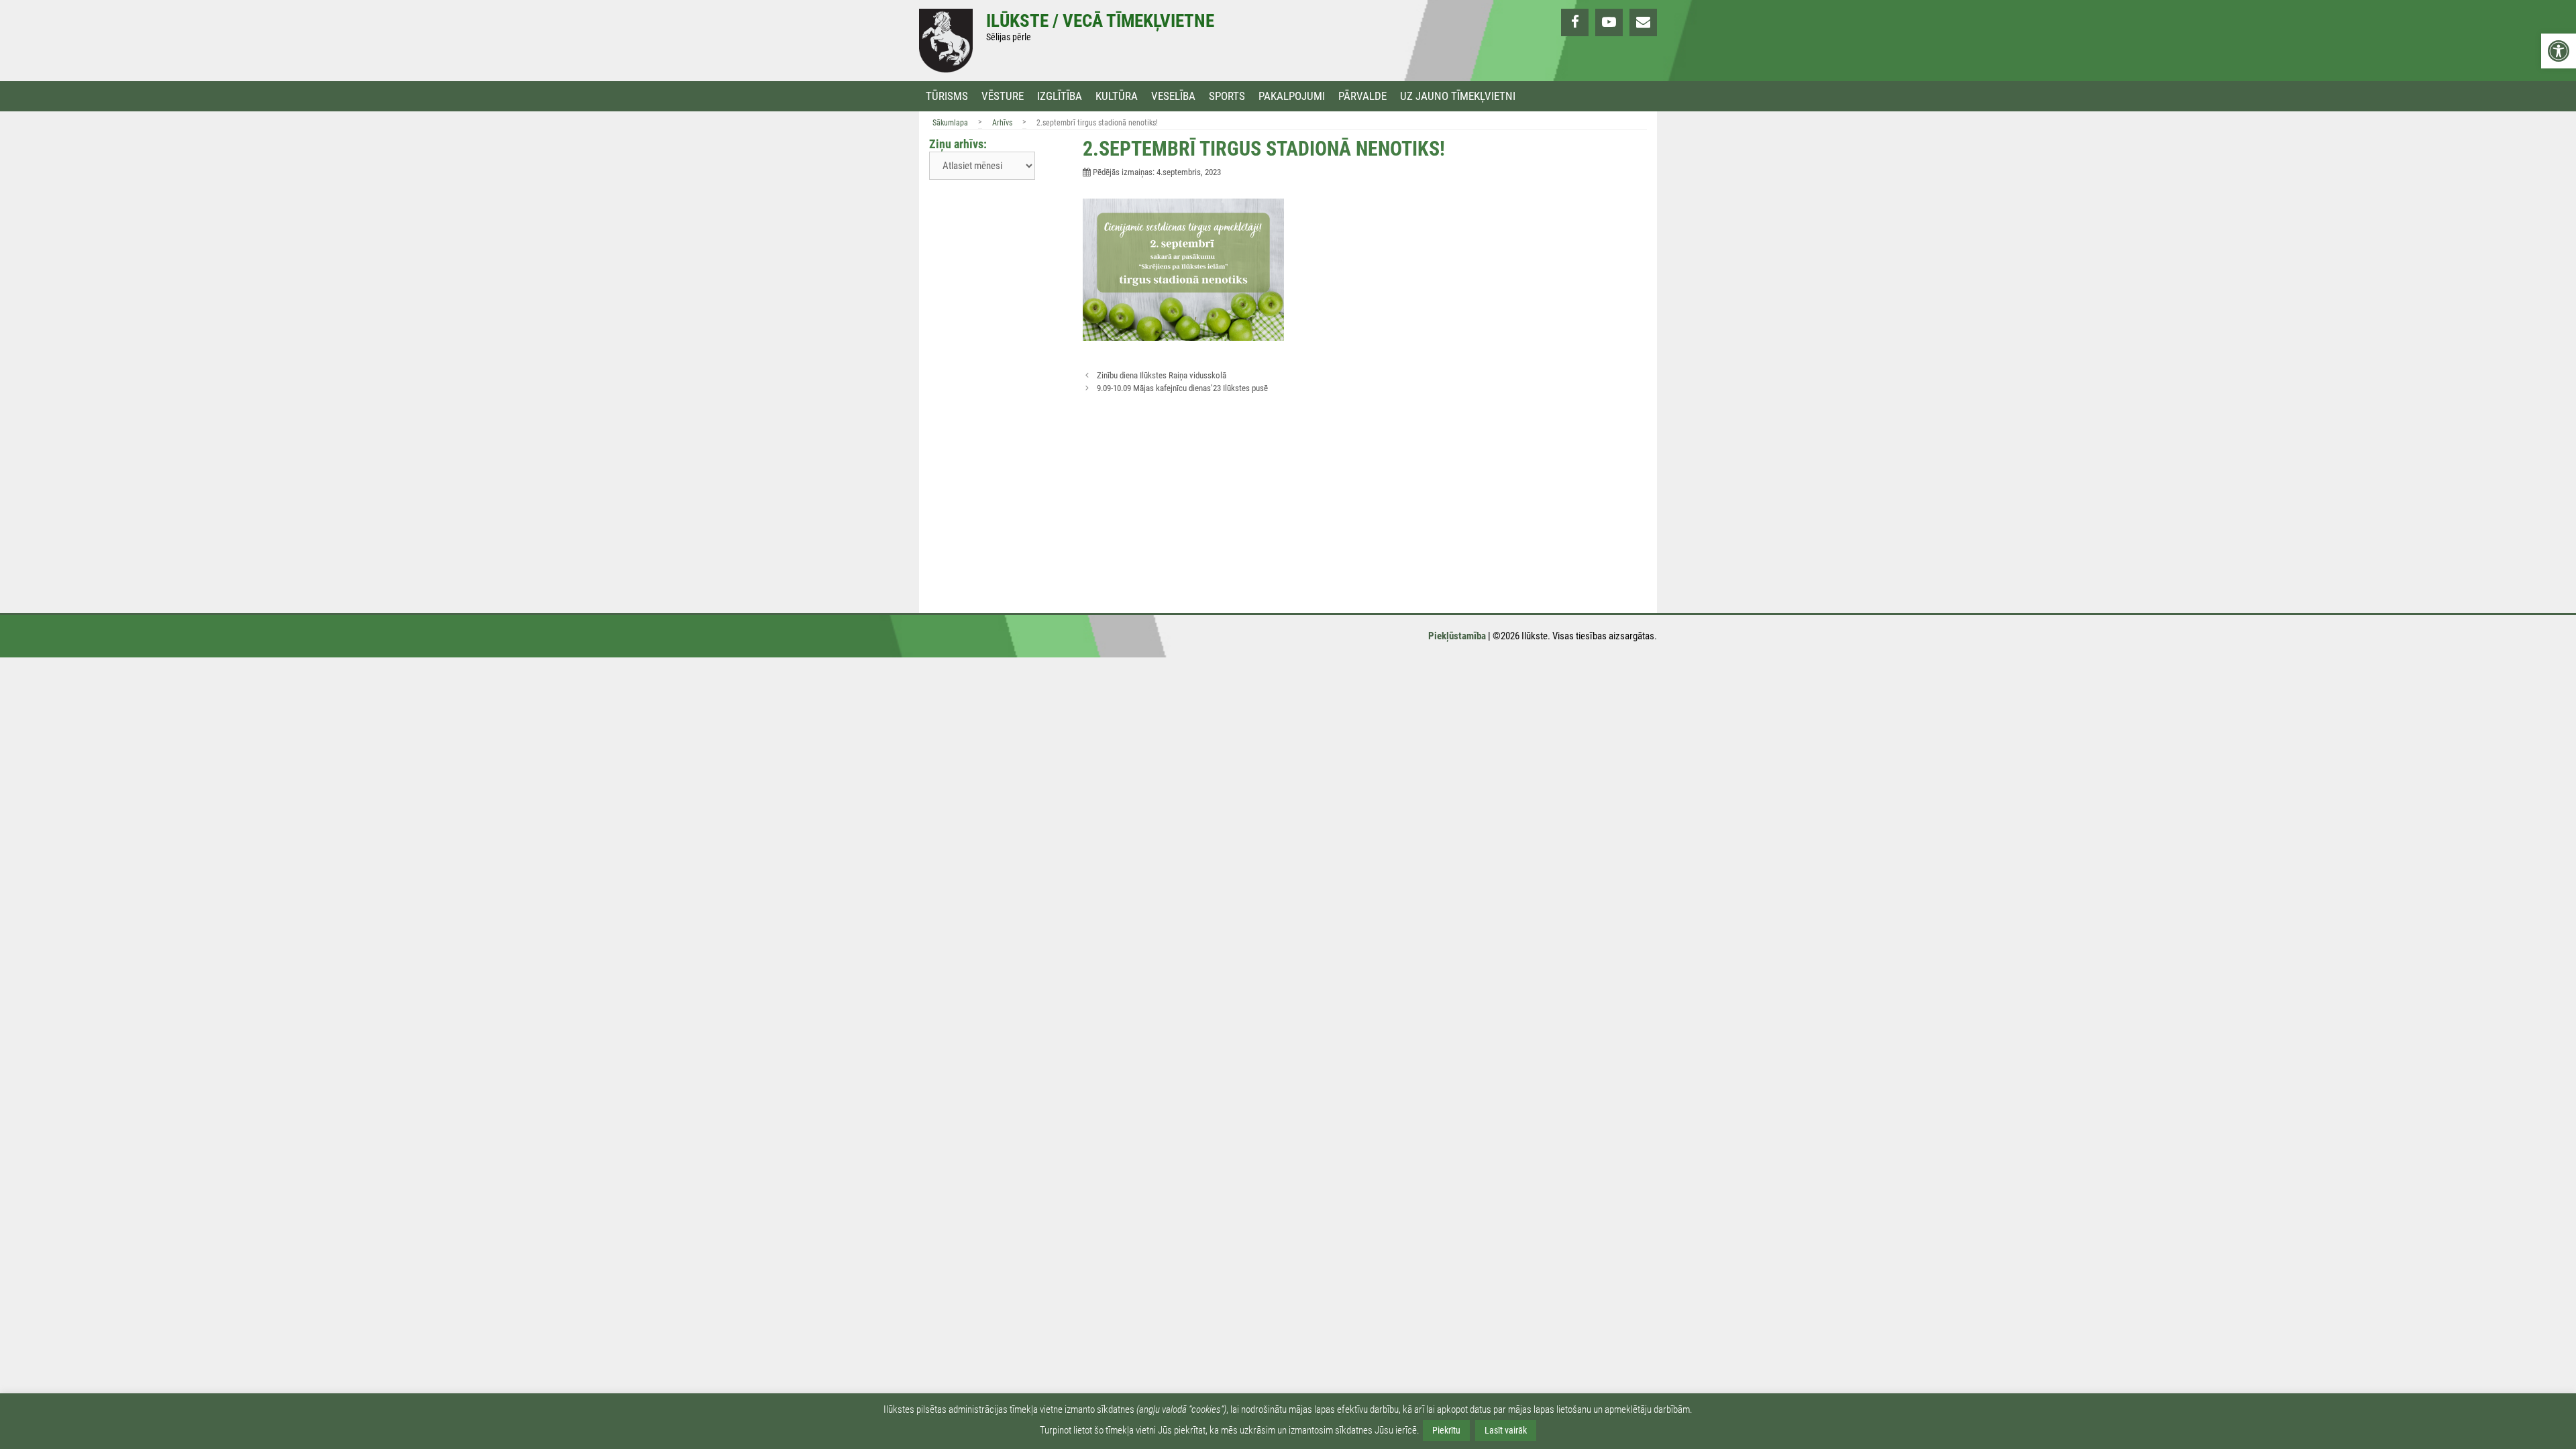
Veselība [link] (1173, 96)
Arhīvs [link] (1002, 123)
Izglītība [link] (1060, 96)
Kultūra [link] (1117, 96)
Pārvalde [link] (1362, 96)
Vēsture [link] (1003, 96)
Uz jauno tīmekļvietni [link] (1458, 96)
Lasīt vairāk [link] (1506, 1430)
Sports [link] (1227, 96)
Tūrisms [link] (947, 96)
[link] (2559, 51)
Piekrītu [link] (1446, 1430)
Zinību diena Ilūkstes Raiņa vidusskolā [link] (1162, 375)
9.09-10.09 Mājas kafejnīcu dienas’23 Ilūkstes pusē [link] (1182, 388)
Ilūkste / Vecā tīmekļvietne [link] (1100, 21)
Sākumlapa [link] (950, 123)
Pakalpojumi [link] (1292, 96)
